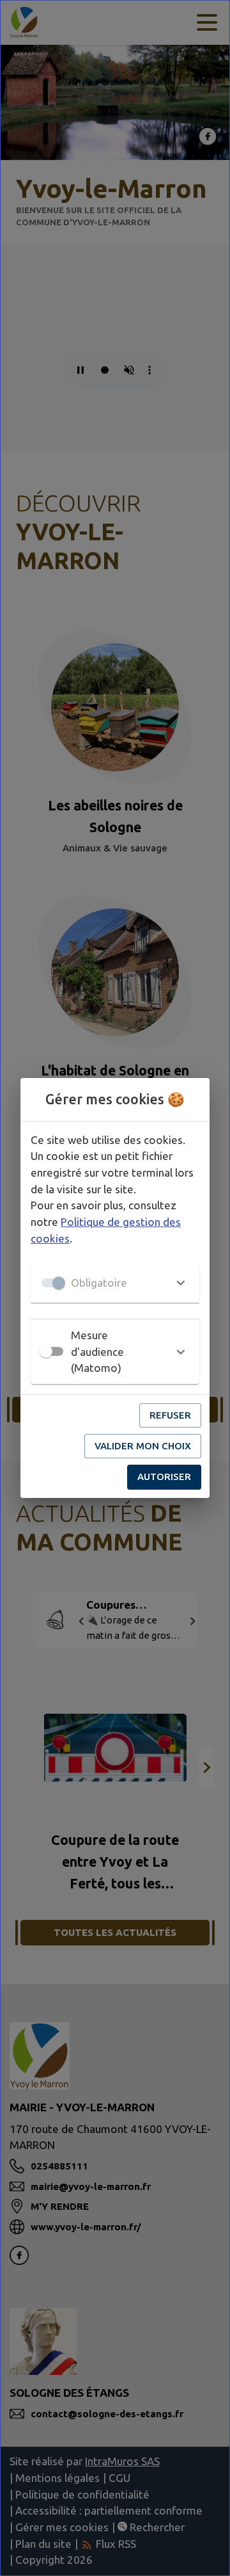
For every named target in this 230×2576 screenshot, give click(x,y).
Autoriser (164, 1477)
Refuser (170, 1415)
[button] (115, 1283)
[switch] (46, 1351)
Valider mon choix (143, 1446)
